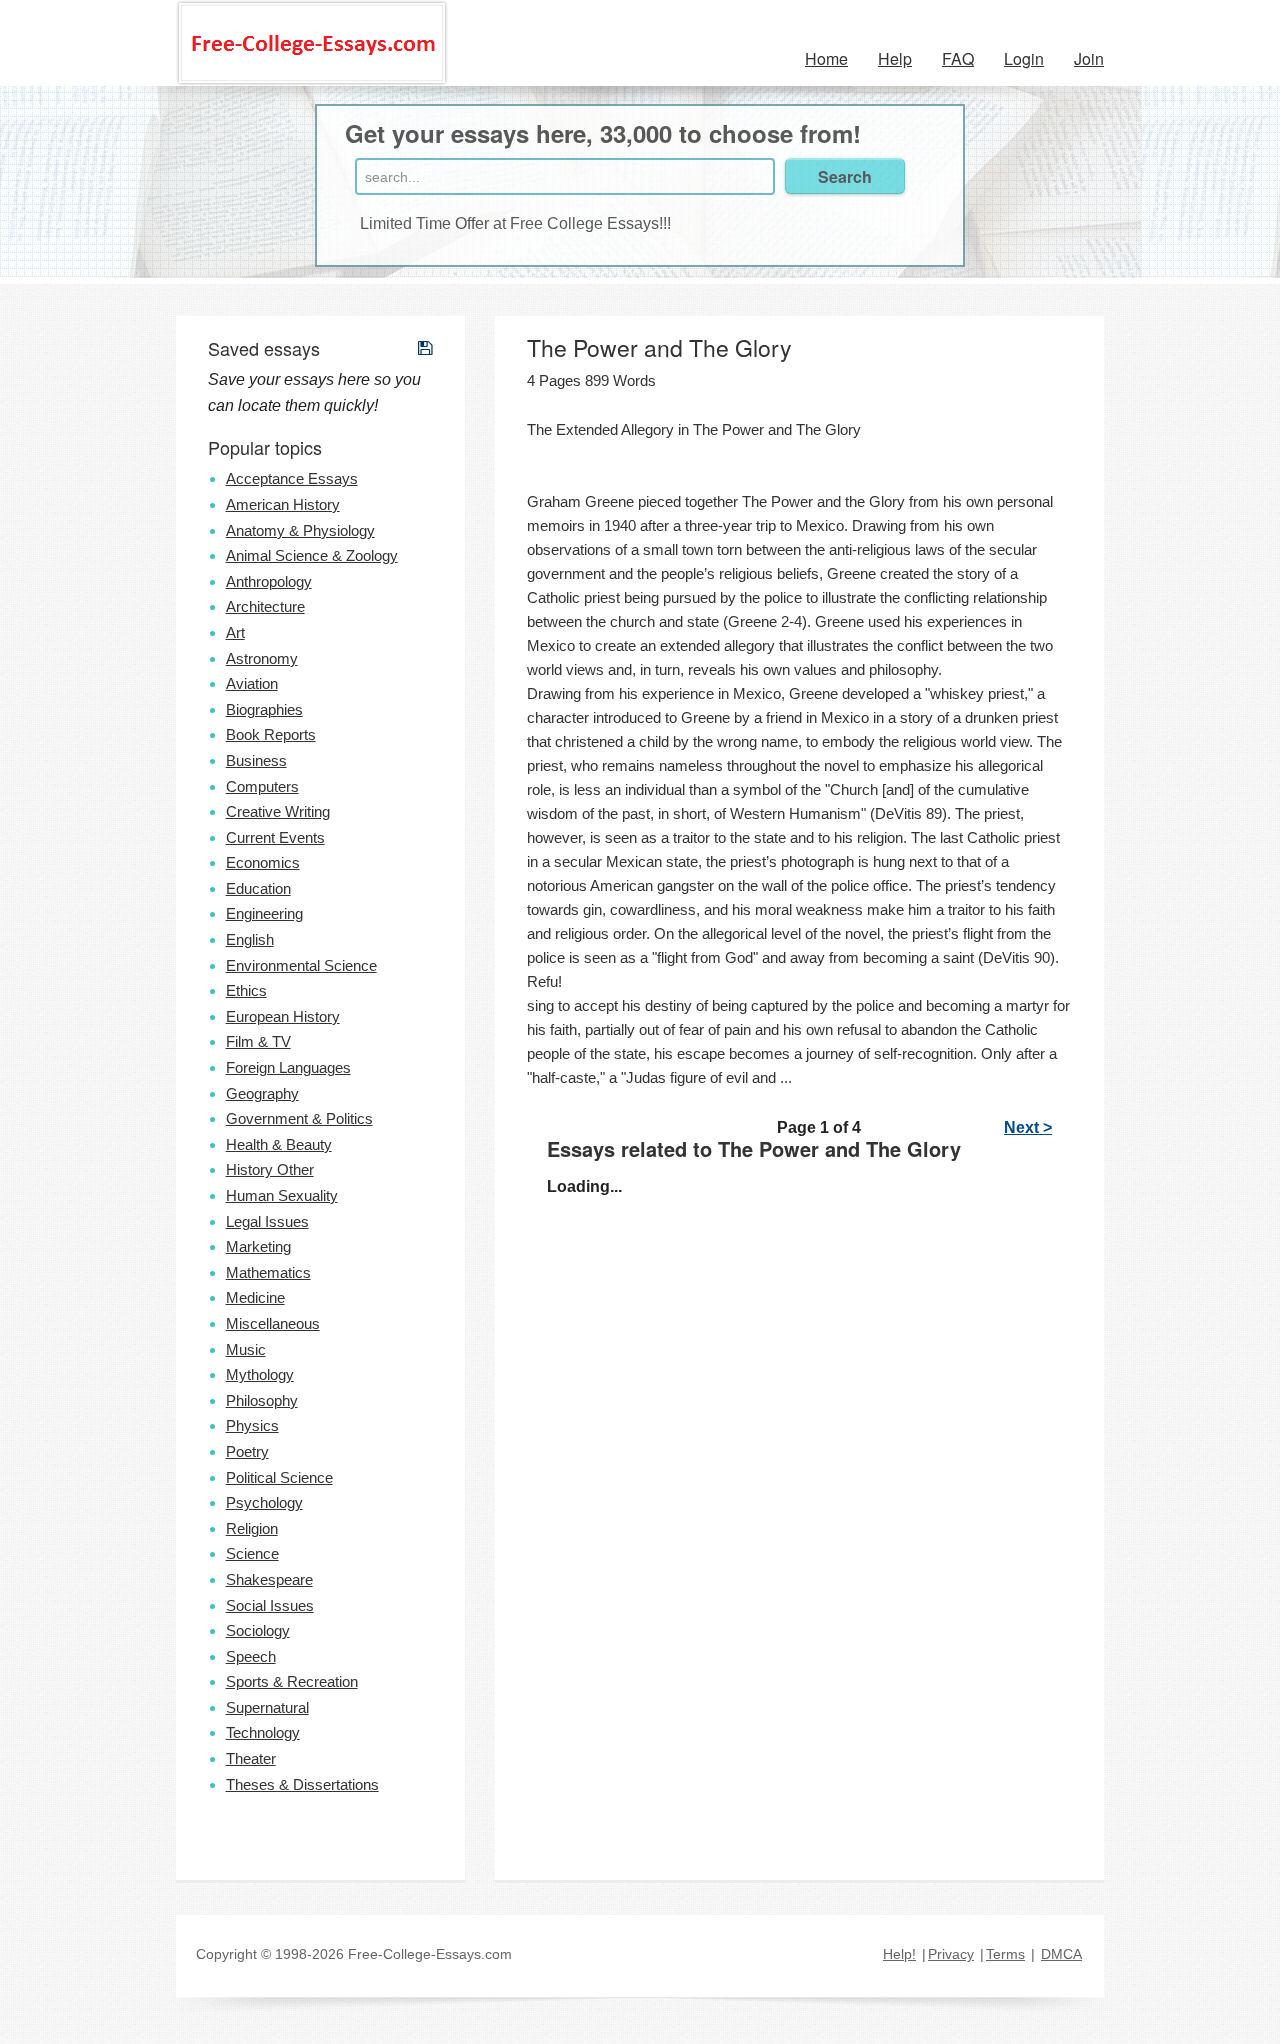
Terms (1005, 1954)
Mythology (260, 1374)
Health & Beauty (279, 1144)
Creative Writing (278, 811)
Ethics (246, 990)
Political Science (279, 1477)
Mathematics (268, 1272)
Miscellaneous (273, 1323)
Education (258, 888)
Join (1089, 58)
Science (252, 1553)
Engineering (264, 913)
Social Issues (270, 1605)
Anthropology (269, 581)
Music (246, 1349)
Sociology (258, 1630)
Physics (252, 1425)
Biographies (264, 709)
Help (895, 58)
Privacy (951, 1954)
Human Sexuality (282, 1195)
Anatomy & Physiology (300, 530)
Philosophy (262, 1400)
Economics (263, 862)
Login (1024, 58)
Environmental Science (301, 965)
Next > (1028, 1127)
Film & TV (258, 1041)
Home (826, 58)
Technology (263, 1732)
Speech (251, 1656)
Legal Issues (267, 1221)
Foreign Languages (288, 1067)
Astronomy (262, 658)
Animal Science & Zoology (312, 555)
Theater (251, 1758)
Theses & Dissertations (302, 1784)
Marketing (258, 1246)
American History (283, 504)
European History (283, 1016)
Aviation (252, 683)
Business (256, 760)
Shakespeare (269, 1579)
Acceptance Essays (292, 478)
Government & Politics (299, 1118)
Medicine (255, 1297)
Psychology (264, 1502)
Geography (262, 1093)
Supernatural (267, 1707)
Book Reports (271, 734)
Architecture (265, 606)
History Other (270, 1169)
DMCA (1061, 1954)
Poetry (247, 1451)
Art (235, 632)
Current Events (275, 837)
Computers (262, 786)
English (250, 939)
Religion (252, 1528)
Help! (899, 1954)
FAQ (958, 58)
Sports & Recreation (292, 1681)
